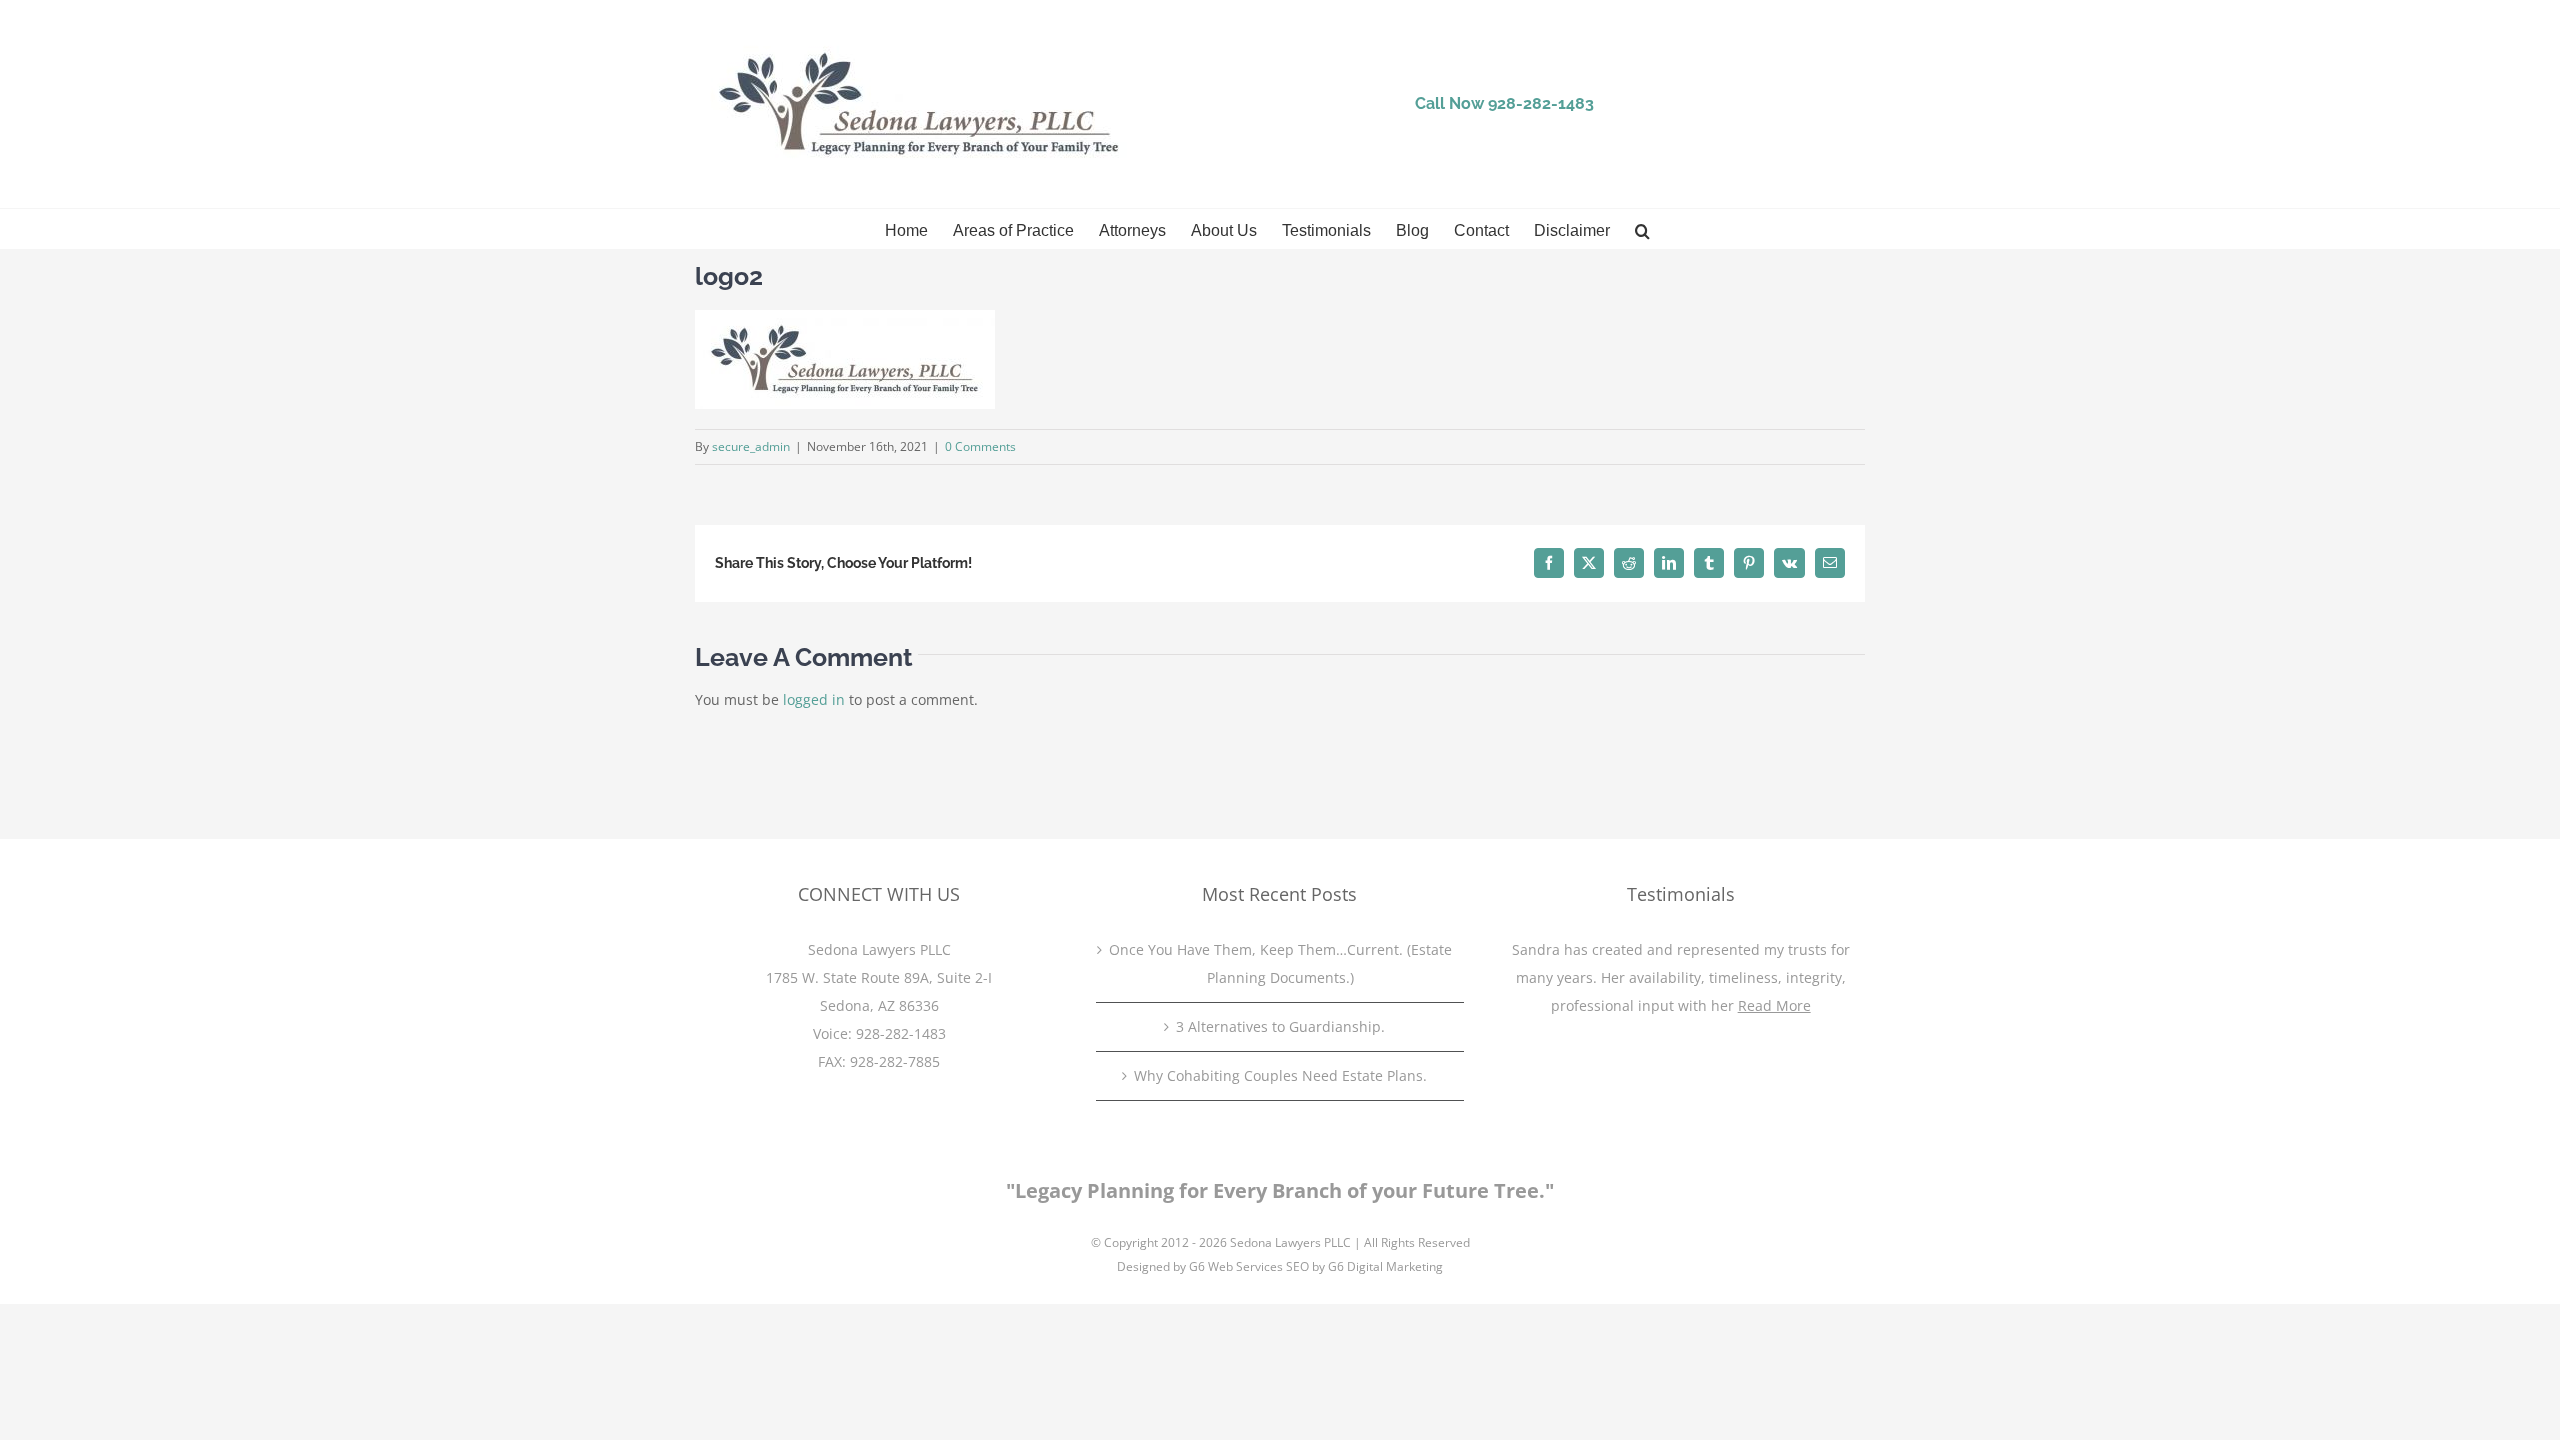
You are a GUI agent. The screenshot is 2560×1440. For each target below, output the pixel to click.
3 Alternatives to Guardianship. (1280, 1026)
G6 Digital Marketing (1385, 1266)
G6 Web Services (1236, 1266)
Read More (1774, 1005)
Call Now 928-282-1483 (1504, 103)
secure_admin (751, 446)
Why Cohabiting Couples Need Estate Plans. (1280, 1075)
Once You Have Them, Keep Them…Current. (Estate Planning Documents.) (1280, 963)
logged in (814, 699)
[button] (1642, 229)
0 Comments (980, 446)
